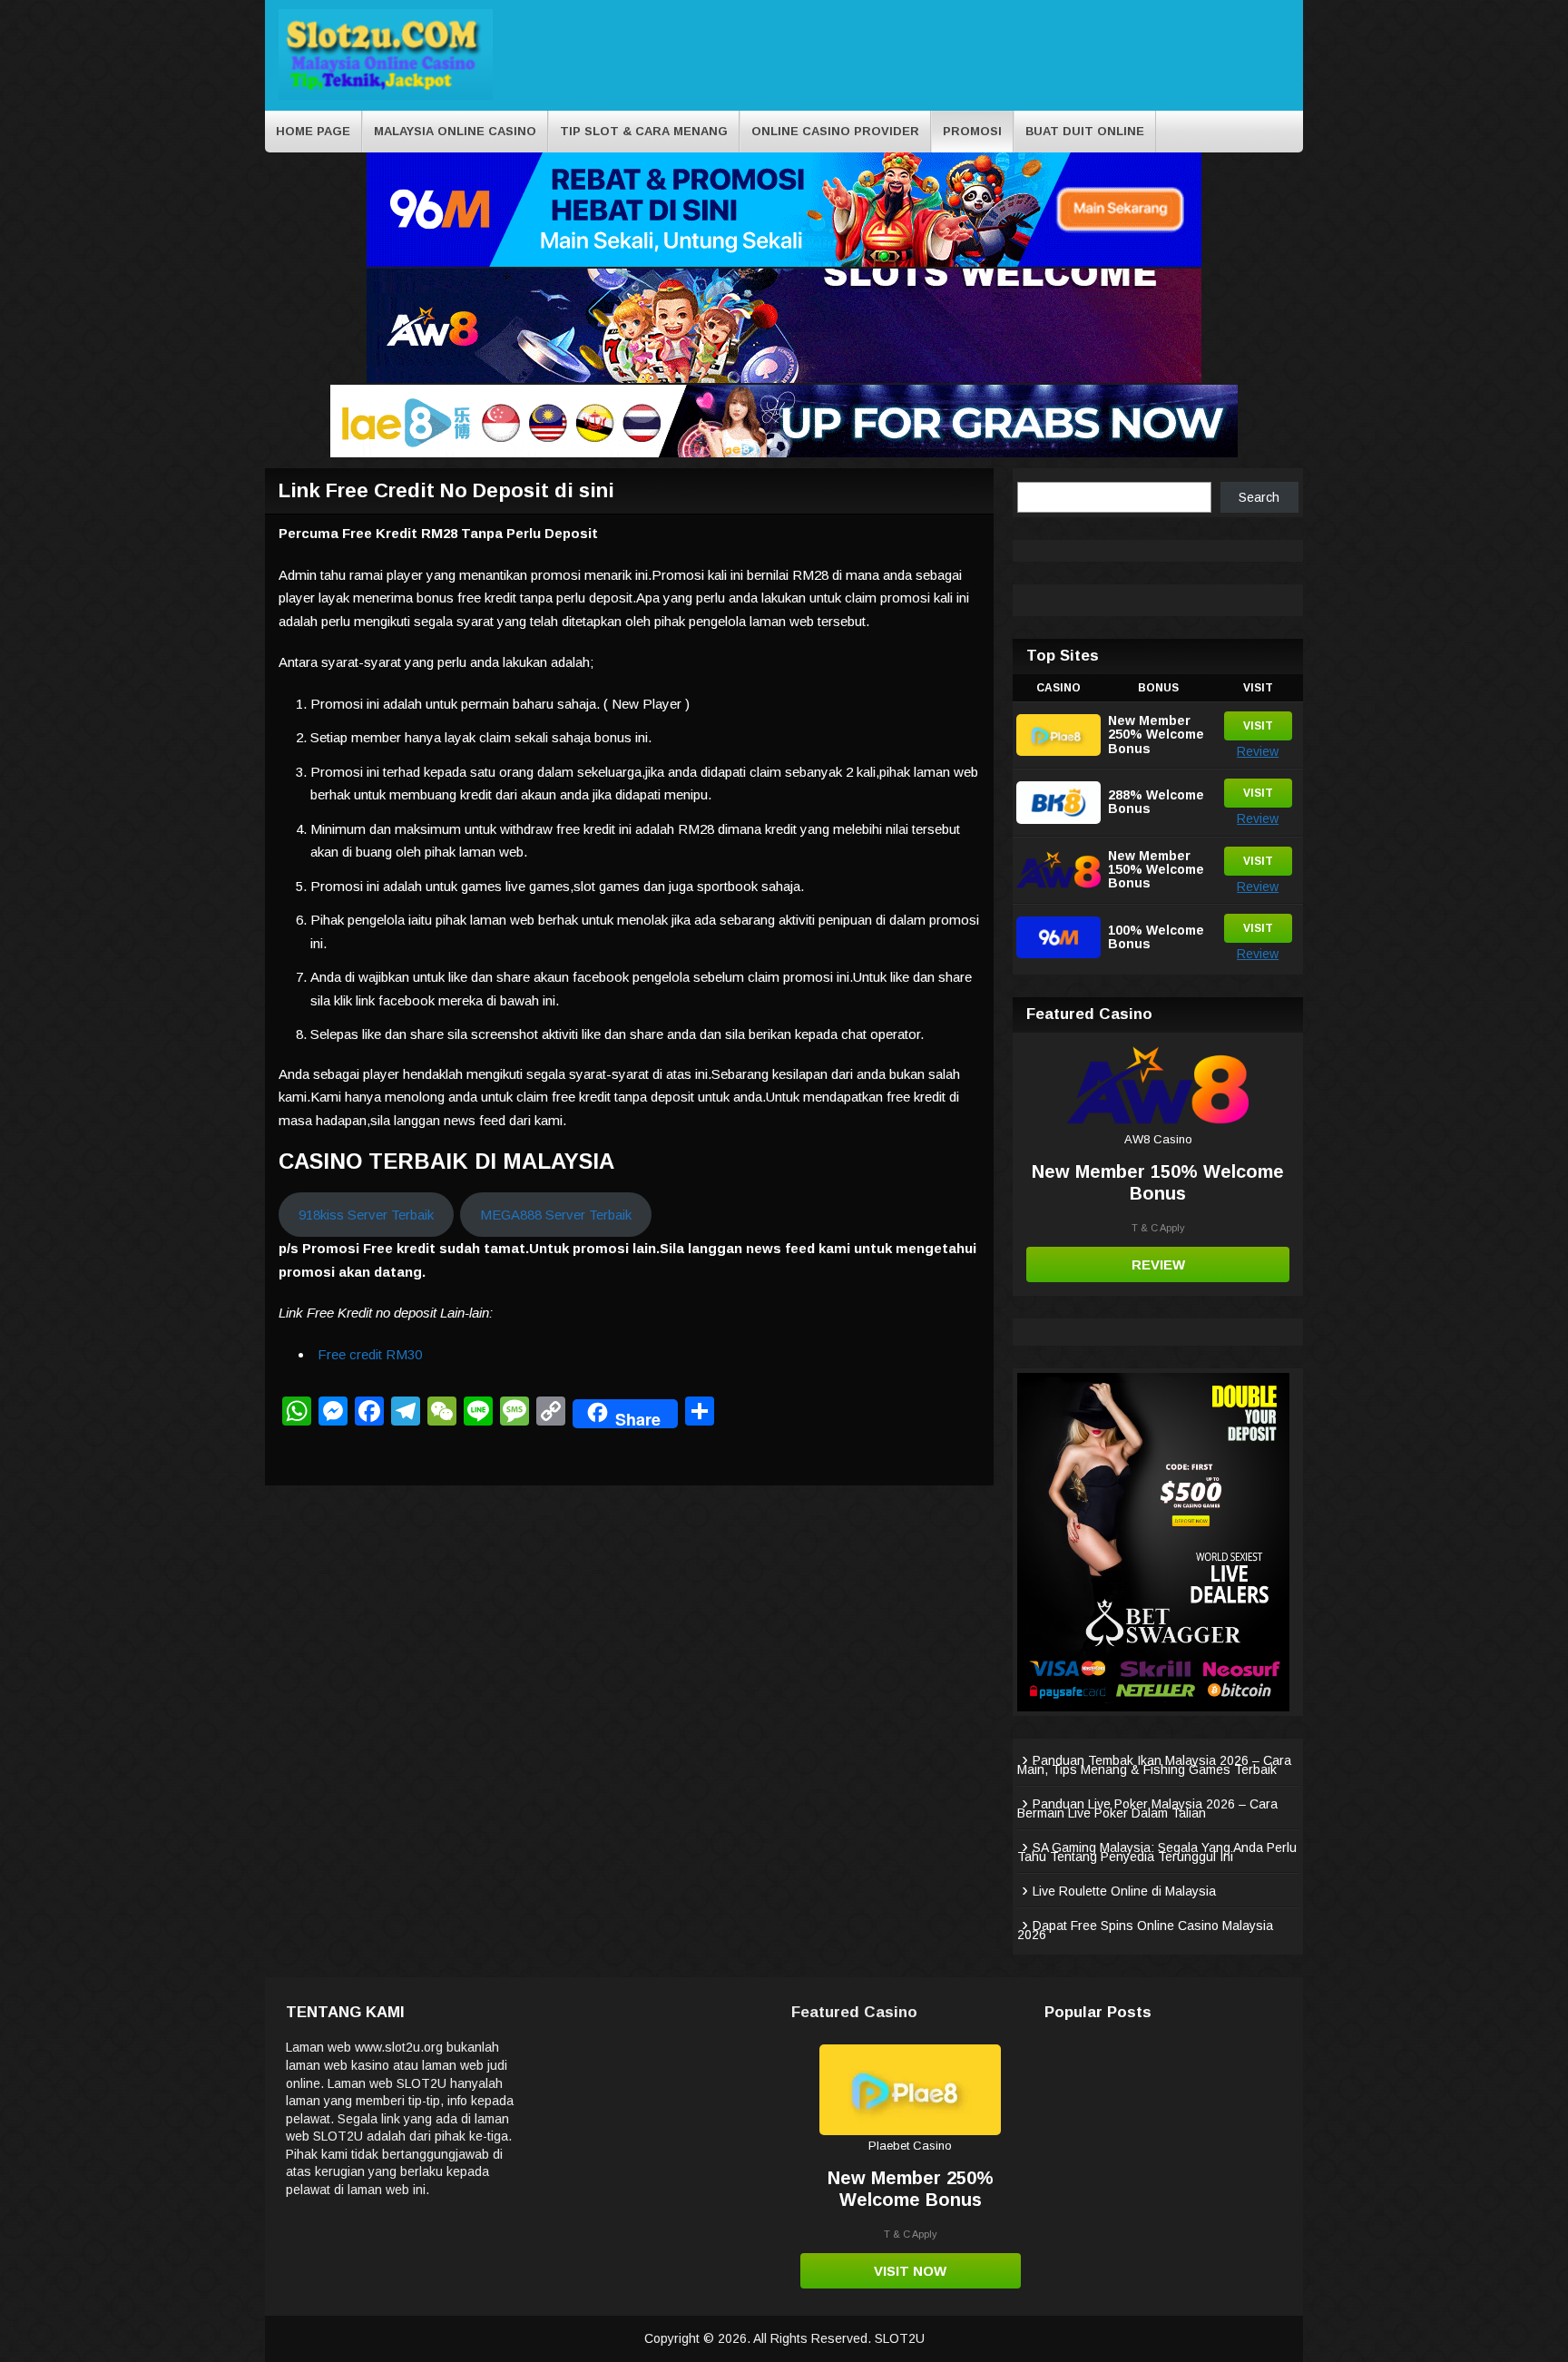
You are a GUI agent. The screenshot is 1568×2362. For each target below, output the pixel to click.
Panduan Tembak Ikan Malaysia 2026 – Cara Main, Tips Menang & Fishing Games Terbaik (1154, 1765)
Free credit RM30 (370, 1354)
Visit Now (910, 2271)
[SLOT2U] (386, 97)
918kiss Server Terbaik (366, 1215)
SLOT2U (900, 2338)
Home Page (313, 131)
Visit (1258, 726)
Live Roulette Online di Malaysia (1124, 1891)
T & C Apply (1158, 1228)
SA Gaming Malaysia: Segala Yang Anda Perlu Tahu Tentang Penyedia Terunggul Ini (1157, 1852)
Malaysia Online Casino (455, 131)
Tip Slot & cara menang (644, 131)
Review (1258, 751)
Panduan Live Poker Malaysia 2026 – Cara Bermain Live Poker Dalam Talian (1147, 1808)
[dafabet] (1153, 1707)
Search (1259, 497)
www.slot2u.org (399, 2047)
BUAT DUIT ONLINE (1085, 131)
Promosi (972, 131)
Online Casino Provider (835, 131)
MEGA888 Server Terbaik (556, 1215)
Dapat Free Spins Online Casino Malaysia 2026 (1145, 1930)
